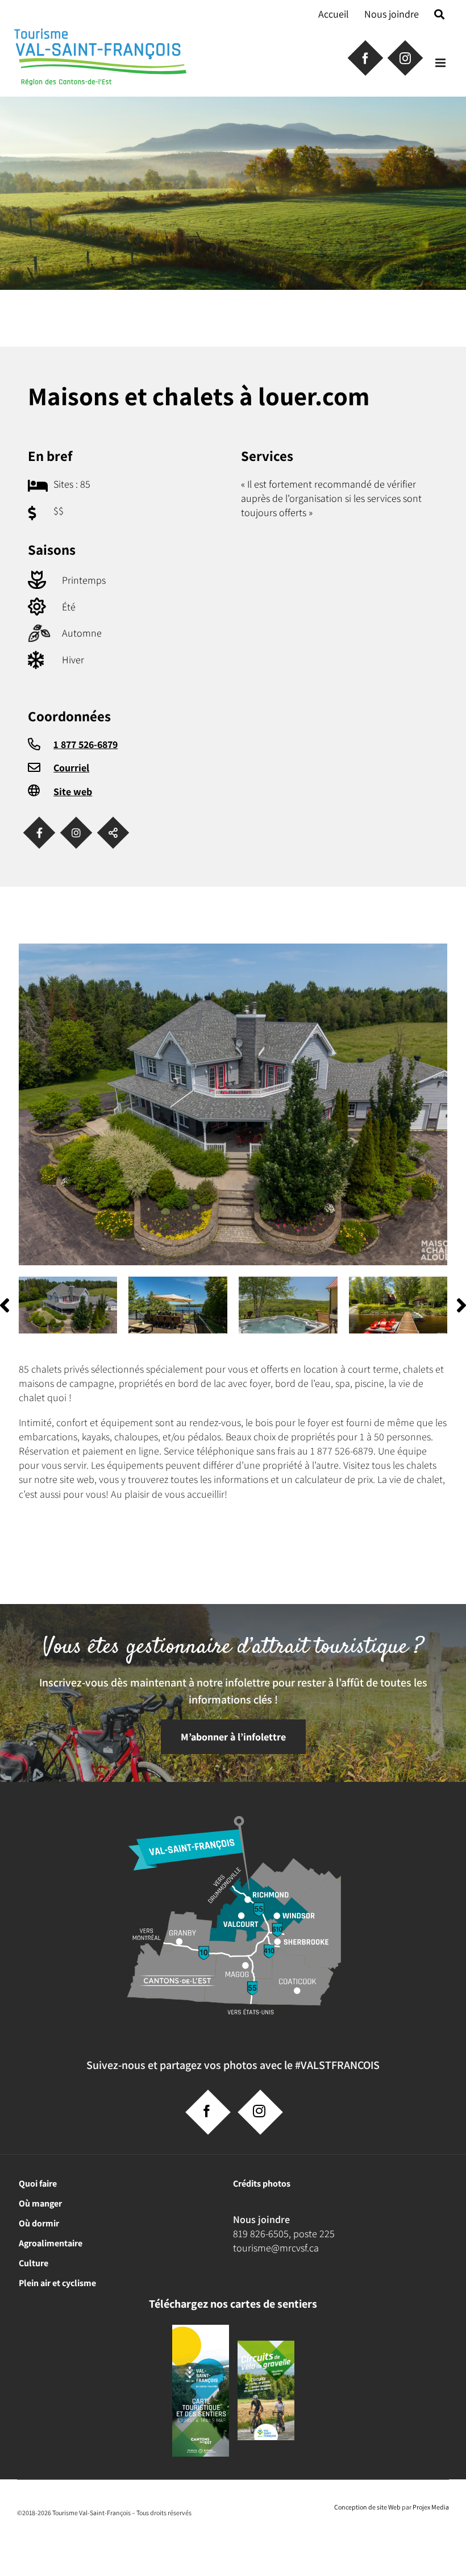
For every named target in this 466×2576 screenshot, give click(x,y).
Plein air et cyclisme (57, 2283)
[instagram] (259, 2111)
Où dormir (39, 2223)
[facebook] (207, 2111)
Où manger (40, 2203)
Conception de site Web (367, 2507)
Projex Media (431, 2507)
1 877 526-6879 (86, 744)
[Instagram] (76, 833)
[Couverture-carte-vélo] (266, 2345)
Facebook (364, 57)
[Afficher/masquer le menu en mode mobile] (441, 63)
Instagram (404, 57)
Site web (73, 792)
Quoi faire (38, 2184)
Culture (34, 2263)
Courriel (71, 768)
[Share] (113, 833)
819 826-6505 (261, 2234)
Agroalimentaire (51, 2243)
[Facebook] (39, 833)
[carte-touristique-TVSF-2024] (201, 2329)
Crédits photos (262, 2184)
